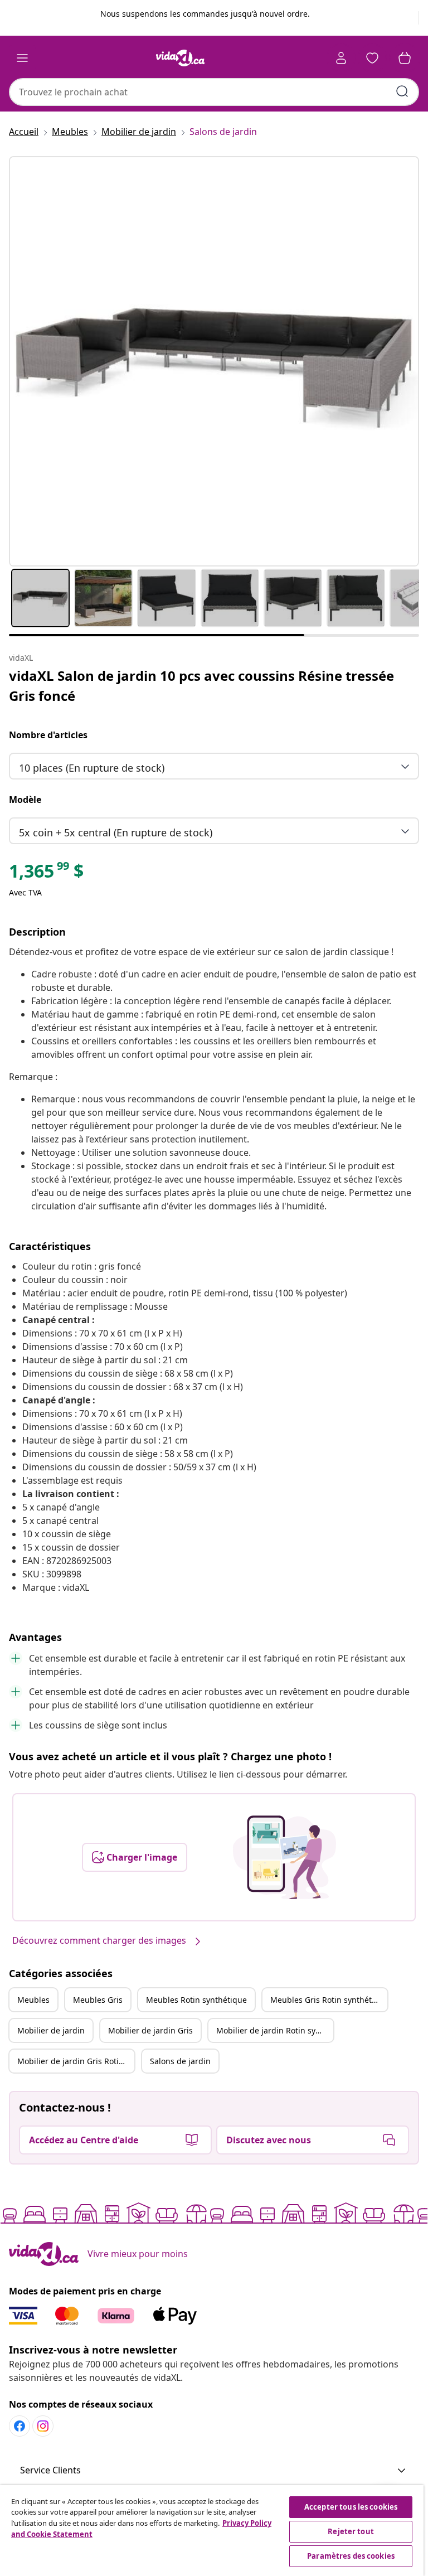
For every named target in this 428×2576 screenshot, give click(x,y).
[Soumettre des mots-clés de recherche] (402, 91)
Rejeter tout (351, 2531)
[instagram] (43, 2426)
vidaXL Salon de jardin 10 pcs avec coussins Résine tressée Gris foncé (201, 686)
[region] (212, 2531)
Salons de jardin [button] (180, 2061)
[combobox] (214, 92)
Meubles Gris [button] (98, 2000)
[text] (46, 874)
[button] (214, 2471)
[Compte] (341, 58)
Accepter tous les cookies (351, 2507)
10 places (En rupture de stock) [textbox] (92, 768)
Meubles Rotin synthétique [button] (196, 2000)
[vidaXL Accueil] (181, 58)
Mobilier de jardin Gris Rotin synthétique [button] (76, 2061)
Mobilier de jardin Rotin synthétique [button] (275, 2030)
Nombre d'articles (48, 735)
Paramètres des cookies (351, 2556)
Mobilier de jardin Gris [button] (150, 2030)
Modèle (25, 800)
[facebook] (20, 2426)
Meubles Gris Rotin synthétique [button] (329, 2000)
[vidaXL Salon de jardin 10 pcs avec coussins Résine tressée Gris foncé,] (214, 361)
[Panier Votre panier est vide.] (405, 58)
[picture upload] (284, 1857)
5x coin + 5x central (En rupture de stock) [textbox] (116, 832)
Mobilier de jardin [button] (51, 2030)
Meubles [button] (33, 2000)
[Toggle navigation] (22, 58)
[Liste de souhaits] (372, 58)
